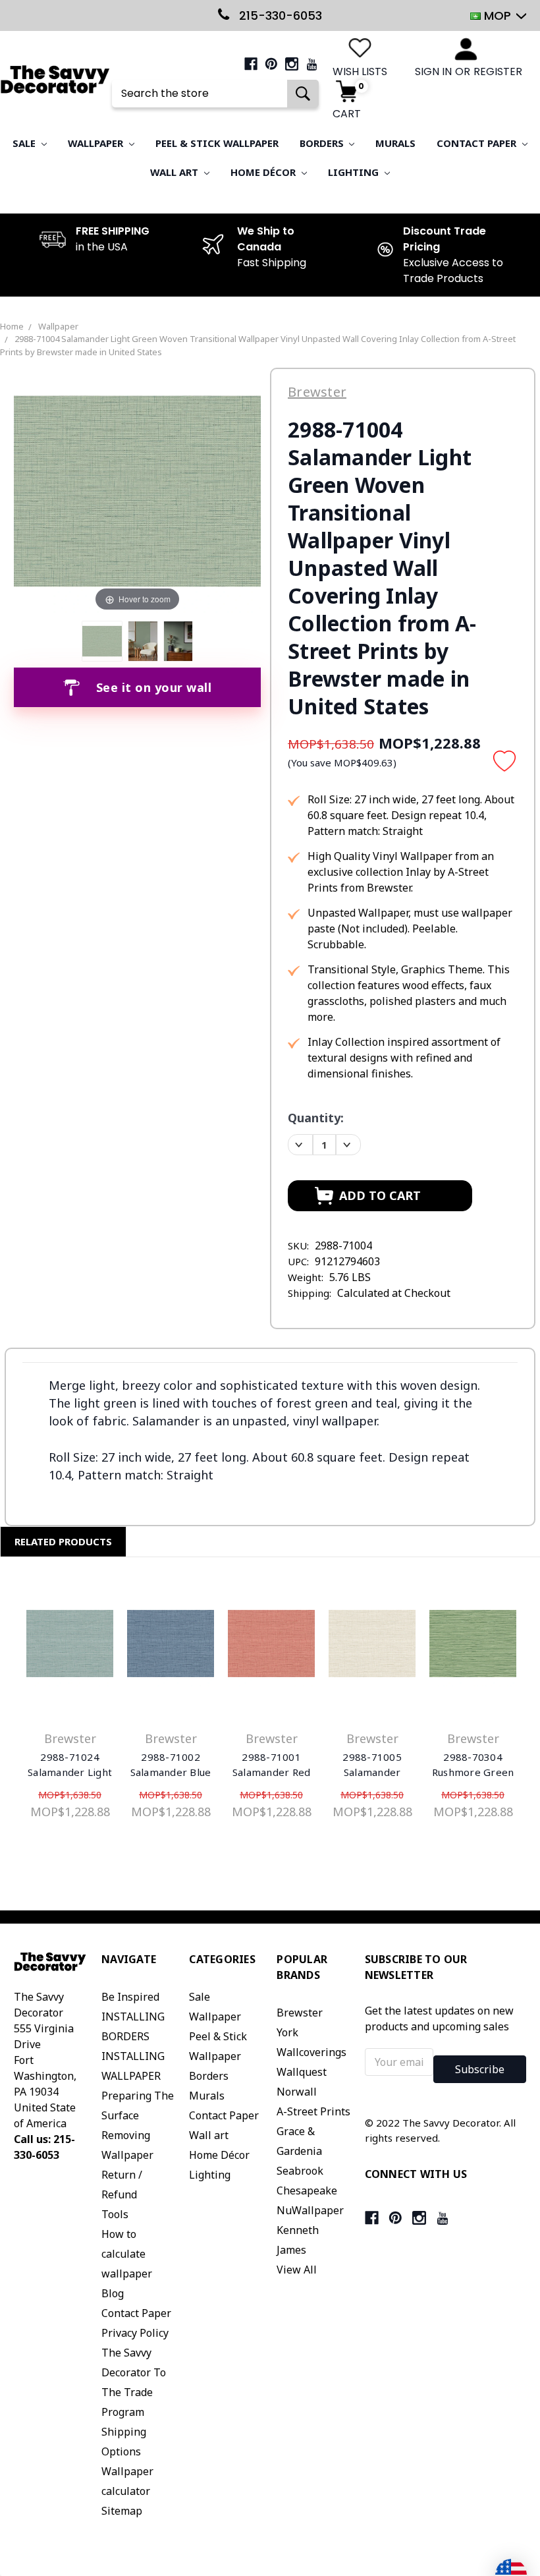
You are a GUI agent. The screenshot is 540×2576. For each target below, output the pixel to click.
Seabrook (300, 2171)
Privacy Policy (135, 2333)
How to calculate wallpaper (127, 2254)
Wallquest (302, 2072)
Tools (115, 2214)
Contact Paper (478, 143)
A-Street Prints (313, 2111)
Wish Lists (360, 72)
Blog (113, 2293)
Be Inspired (130, 1997)
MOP (498, 15)
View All (297, 2270)
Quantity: (316, 1118)
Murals (395, 143)
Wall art (175, 172)
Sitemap (122, 2511)
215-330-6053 (279, 15)
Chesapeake (307, 2190)
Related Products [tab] (63, 1541)
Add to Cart (70, 1647)
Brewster (300, 2013)
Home (12, 326)
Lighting (355, 172)
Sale (25, 143)
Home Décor (264, 172)
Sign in (433, 72)
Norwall (297, 2092)
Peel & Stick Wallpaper (217, 143)
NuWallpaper (310, 2210)
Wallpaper (97, 143)
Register (498, 72)
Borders (323, 143)
